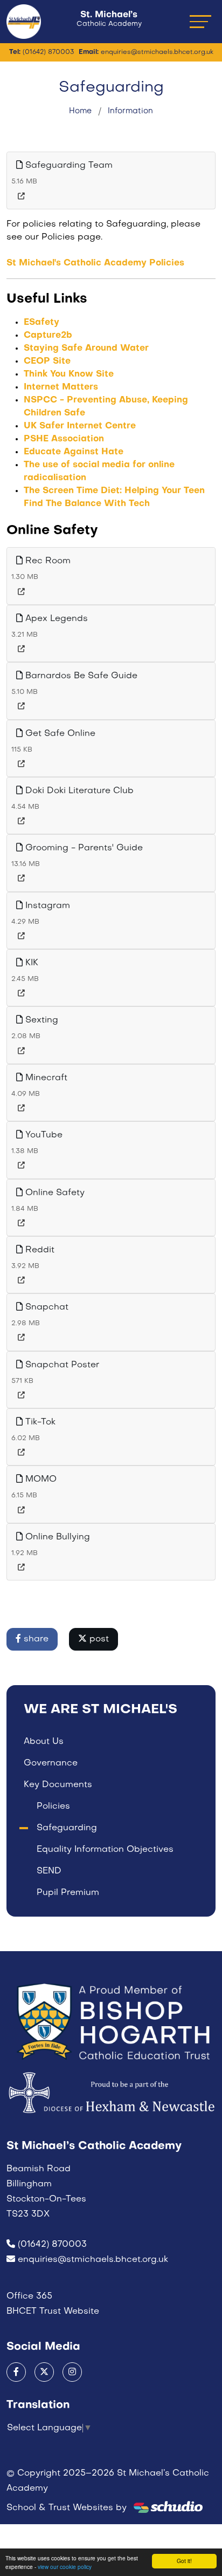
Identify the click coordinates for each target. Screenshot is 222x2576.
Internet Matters (61, 387)
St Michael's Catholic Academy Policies (95, 263)
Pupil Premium (68, 1893)
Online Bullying (56, 1537)
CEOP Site (47, 362)
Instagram (46, 906)
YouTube (43, 1135)
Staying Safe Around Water (86, 349)
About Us (44, 1742)
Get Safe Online (59, 734)
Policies (53, 1807)
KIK (30, 963)
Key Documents (58, 1785)
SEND (49, 1871)
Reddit (39, 1250)
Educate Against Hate (74, 452)
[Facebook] (16, 2372)
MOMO (40, 1480)
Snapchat (46, 1307)
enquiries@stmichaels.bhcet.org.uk (93, 2260)
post (98, 1639)
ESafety (41, 323)
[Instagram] (72, 2372)
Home (80, 111)
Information (130, 111)
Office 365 (29, 2296)
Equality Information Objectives (105, 1850)
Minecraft (45, 1078)
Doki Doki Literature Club (78, 791)
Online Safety (54, 1193)
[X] (44, 2372)
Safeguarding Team (68, 166)
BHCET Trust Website (53, 2312)
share (35, 1639)
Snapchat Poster (61, 1365)
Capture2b (48, 336)
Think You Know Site (69, 374)
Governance (51, 1763)
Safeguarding (67, 1828)
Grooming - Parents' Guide (83, 848)
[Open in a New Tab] (21, 197)
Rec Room (47, 561)
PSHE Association (64, 439)
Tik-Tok (39, 1422)
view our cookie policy (65, 2567)
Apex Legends (55, 619)
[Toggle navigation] (200, 21)
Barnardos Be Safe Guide (80, 676)
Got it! (184, 2561)
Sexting (40, 1020)
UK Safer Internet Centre (80, 426)
